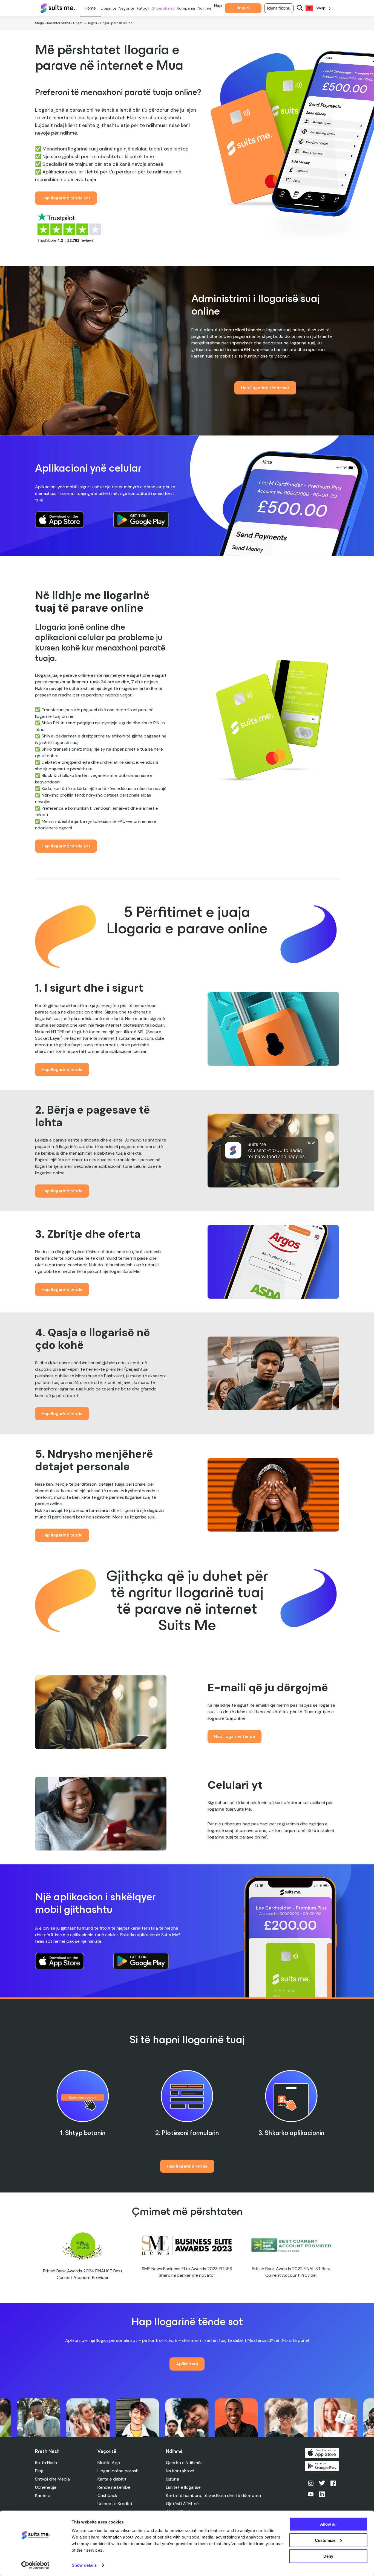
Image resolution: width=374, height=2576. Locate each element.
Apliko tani (187, 2364)
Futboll (143, 8)
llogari (243, 8)
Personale (90, 8)
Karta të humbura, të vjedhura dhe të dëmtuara (213, 2495)
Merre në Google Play (322, 2466)
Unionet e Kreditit (115, 2504)
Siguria (172, 2479)
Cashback (107, 2495)
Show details (84, 2565)
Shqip (40, 23)
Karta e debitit (112, 2479)
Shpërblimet (163, 8)
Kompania (186, 8)
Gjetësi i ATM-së (182, 2504)
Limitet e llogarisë (183, 2487)
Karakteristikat (59, 23)
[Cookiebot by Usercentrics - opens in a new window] (35, 2565)
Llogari (78, 23)
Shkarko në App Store (322, 2453)
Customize (325, 2540)
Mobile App (109, 2463)
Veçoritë (127, 8)
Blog (39, 2471)
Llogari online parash (118, 2471)
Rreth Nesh (46, 2463)
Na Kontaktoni (180, 2471)
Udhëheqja (46, 2487)
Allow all (328, 2524)
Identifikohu (279, 8)
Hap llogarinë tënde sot (66, 198)
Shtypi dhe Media (52, 2479)
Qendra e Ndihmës (184, 2463)
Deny (328, 2556)
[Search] (300, 8)
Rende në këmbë (114, 2487)
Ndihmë (205, 8)
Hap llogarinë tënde (62, 1069)
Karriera (43, 2495)
